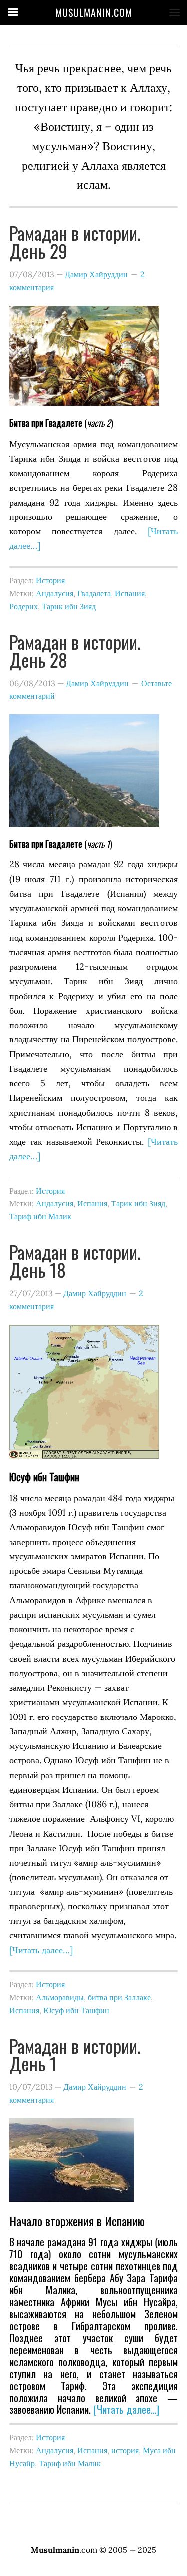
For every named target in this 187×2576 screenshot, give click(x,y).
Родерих (24, 606)
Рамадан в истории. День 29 (75, 242)
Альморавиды (60, 1997)
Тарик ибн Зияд (69, 606)
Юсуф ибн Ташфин (76, 2010)
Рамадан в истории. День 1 (75, 2054)
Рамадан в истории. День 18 (75, 1261)
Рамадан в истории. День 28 (75, 650)
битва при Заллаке (119, 1997)
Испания (130, 593)
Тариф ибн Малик (40, 1216)
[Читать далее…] (41, 1950)
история (125, 2450)
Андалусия (55, 593)
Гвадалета (94, 593)
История (50, 580)
